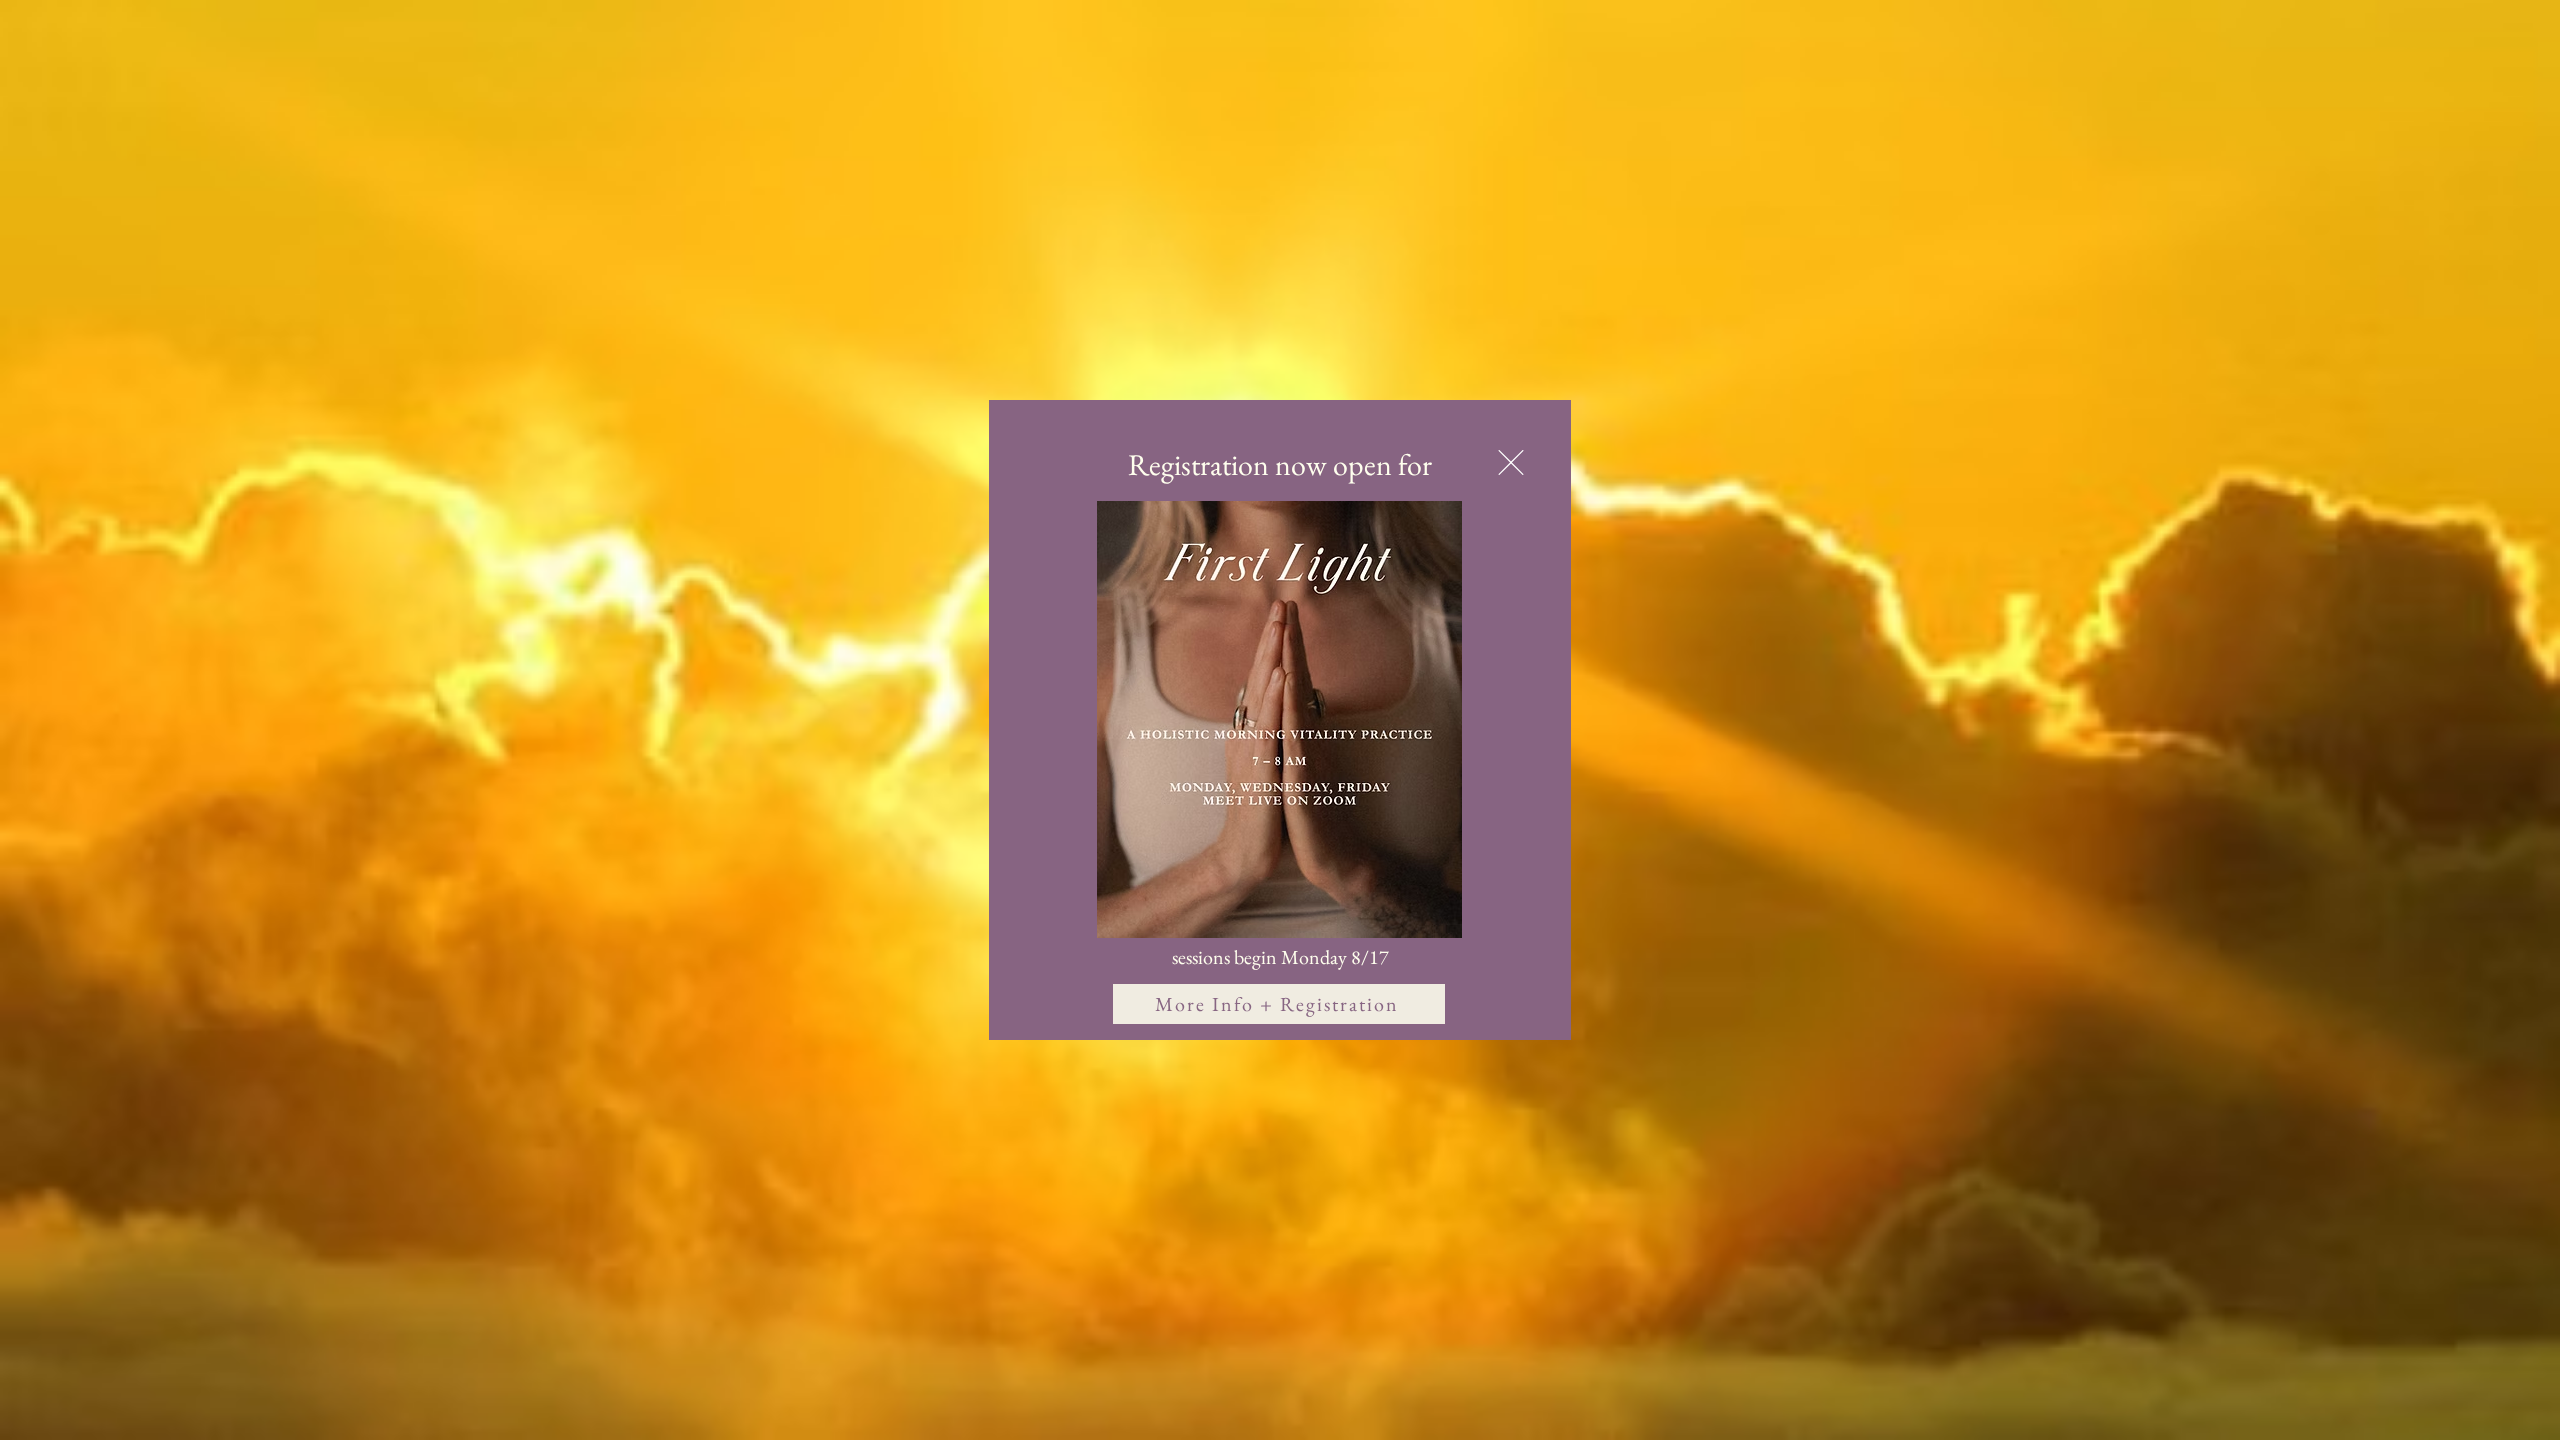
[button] (1511, 462)
